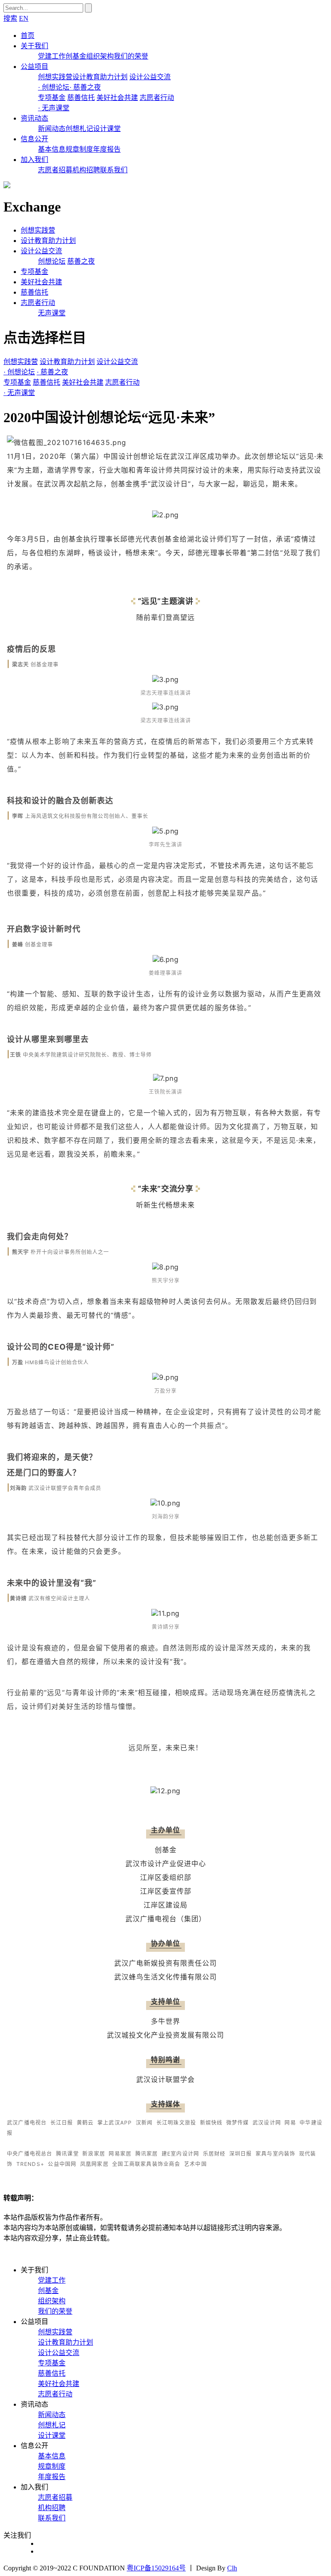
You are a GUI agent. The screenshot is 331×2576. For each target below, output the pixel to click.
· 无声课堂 (54, 108)
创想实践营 (55, 77)
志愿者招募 (55, 170)
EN (24, 18)
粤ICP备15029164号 (156, 2568)
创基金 (76, 56)
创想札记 (79, 129)
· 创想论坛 (54, 87)
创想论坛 (52, 261)
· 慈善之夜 (85, 87)
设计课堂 (107, 129)
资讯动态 (34, 118)
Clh (232, 2568)
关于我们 (34, 46)
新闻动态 (52, 129)
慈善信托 (81, 98)
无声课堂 (52, 313)
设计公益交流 (150, 77)
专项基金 (52, 98)
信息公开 (34, 139)
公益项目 (34, 67)
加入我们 (34, 160)
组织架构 (100, 56)
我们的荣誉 (131, 56)
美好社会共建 (117, 98)
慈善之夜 (81, 261)
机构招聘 (86, 170)
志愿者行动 (157, 98)
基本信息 (52, 149)
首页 (28, 36)
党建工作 (52, 56)
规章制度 (79, 149)
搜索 (10, 18)
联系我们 (114, 170)
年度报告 (107, 149)
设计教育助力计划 (100, 77)
